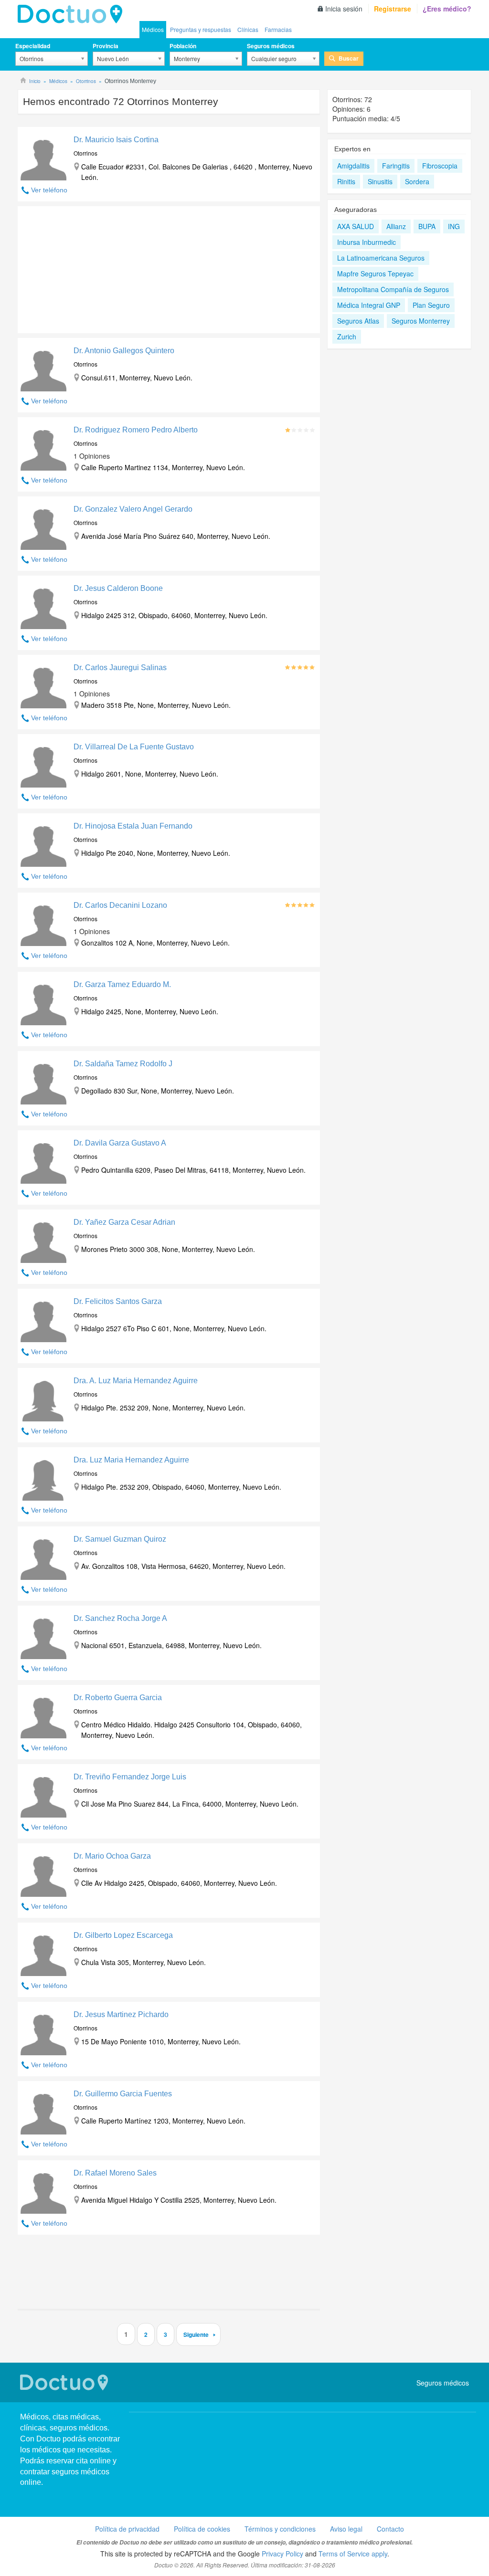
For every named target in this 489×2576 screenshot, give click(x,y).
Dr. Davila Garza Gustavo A (120, 1143)
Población (183, 46)
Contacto (390, 2529)
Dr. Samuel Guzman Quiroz (120, 1539)
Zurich (347, 336)
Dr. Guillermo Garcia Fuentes (123, 2094)
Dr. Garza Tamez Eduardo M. (122, 984)
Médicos (153, 29)
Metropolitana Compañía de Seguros (393, 289)
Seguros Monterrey (421, 321)
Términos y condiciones (280, 2529)
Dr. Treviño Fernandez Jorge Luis (130, 1777)
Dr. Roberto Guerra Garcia (118, 1698)
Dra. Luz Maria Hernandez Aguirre (131, 1460)
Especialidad (33, 46)
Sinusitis (380, 181)
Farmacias (278, 29)
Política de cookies (202, 2529)
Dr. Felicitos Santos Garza (118, 1301)
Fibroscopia (440, 166)
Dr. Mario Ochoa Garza (112, 1856)
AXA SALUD (356, 226)
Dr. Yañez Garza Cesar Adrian (124, 1222)
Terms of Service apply (353, 2554)
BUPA (427, 226)
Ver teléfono (49, 190)
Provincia (106, 46)
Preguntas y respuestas (201, 29)
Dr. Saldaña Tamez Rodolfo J (123, 1064)
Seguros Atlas (358, 321)
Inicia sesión (344, 9)
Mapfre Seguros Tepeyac (375, 273)
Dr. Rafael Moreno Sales (115, 2173)
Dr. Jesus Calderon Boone (118, 588)
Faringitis (396, 166)
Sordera (417, 181)
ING (454, 226)
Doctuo (73, 14)
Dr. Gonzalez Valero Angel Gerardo (133, 509)
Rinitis (346, 181)
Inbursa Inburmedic (367, 242)
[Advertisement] (91, 267)
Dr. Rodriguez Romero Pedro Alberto (136, 430)
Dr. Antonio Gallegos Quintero (124, 351)
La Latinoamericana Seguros (381, 258)
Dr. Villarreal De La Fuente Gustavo (134, 747)
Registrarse (393, 9)
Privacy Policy (282, 2554)
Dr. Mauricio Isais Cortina (116, 140)
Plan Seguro (431, 305)
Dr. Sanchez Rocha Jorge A (120, 1618)
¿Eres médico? (447, 9)
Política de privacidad (127, 2529)
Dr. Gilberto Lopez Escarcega (123, 1935)
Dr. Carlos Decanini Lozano (120, 905)
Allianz (396, 226)
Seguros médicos (271, 46)
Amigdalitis (353, 166)
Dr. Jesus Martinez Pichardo (121, 2014)
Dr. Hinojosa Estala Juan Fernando (133, 826)
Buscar (349, 58)
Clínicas (248, 29)
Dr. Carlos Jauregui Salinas (120, 668)
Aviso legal (346, 2529)
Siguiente (196, 2334)
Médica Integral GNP (369, 305)
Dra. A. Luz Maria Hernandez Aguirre (136, 1381)
